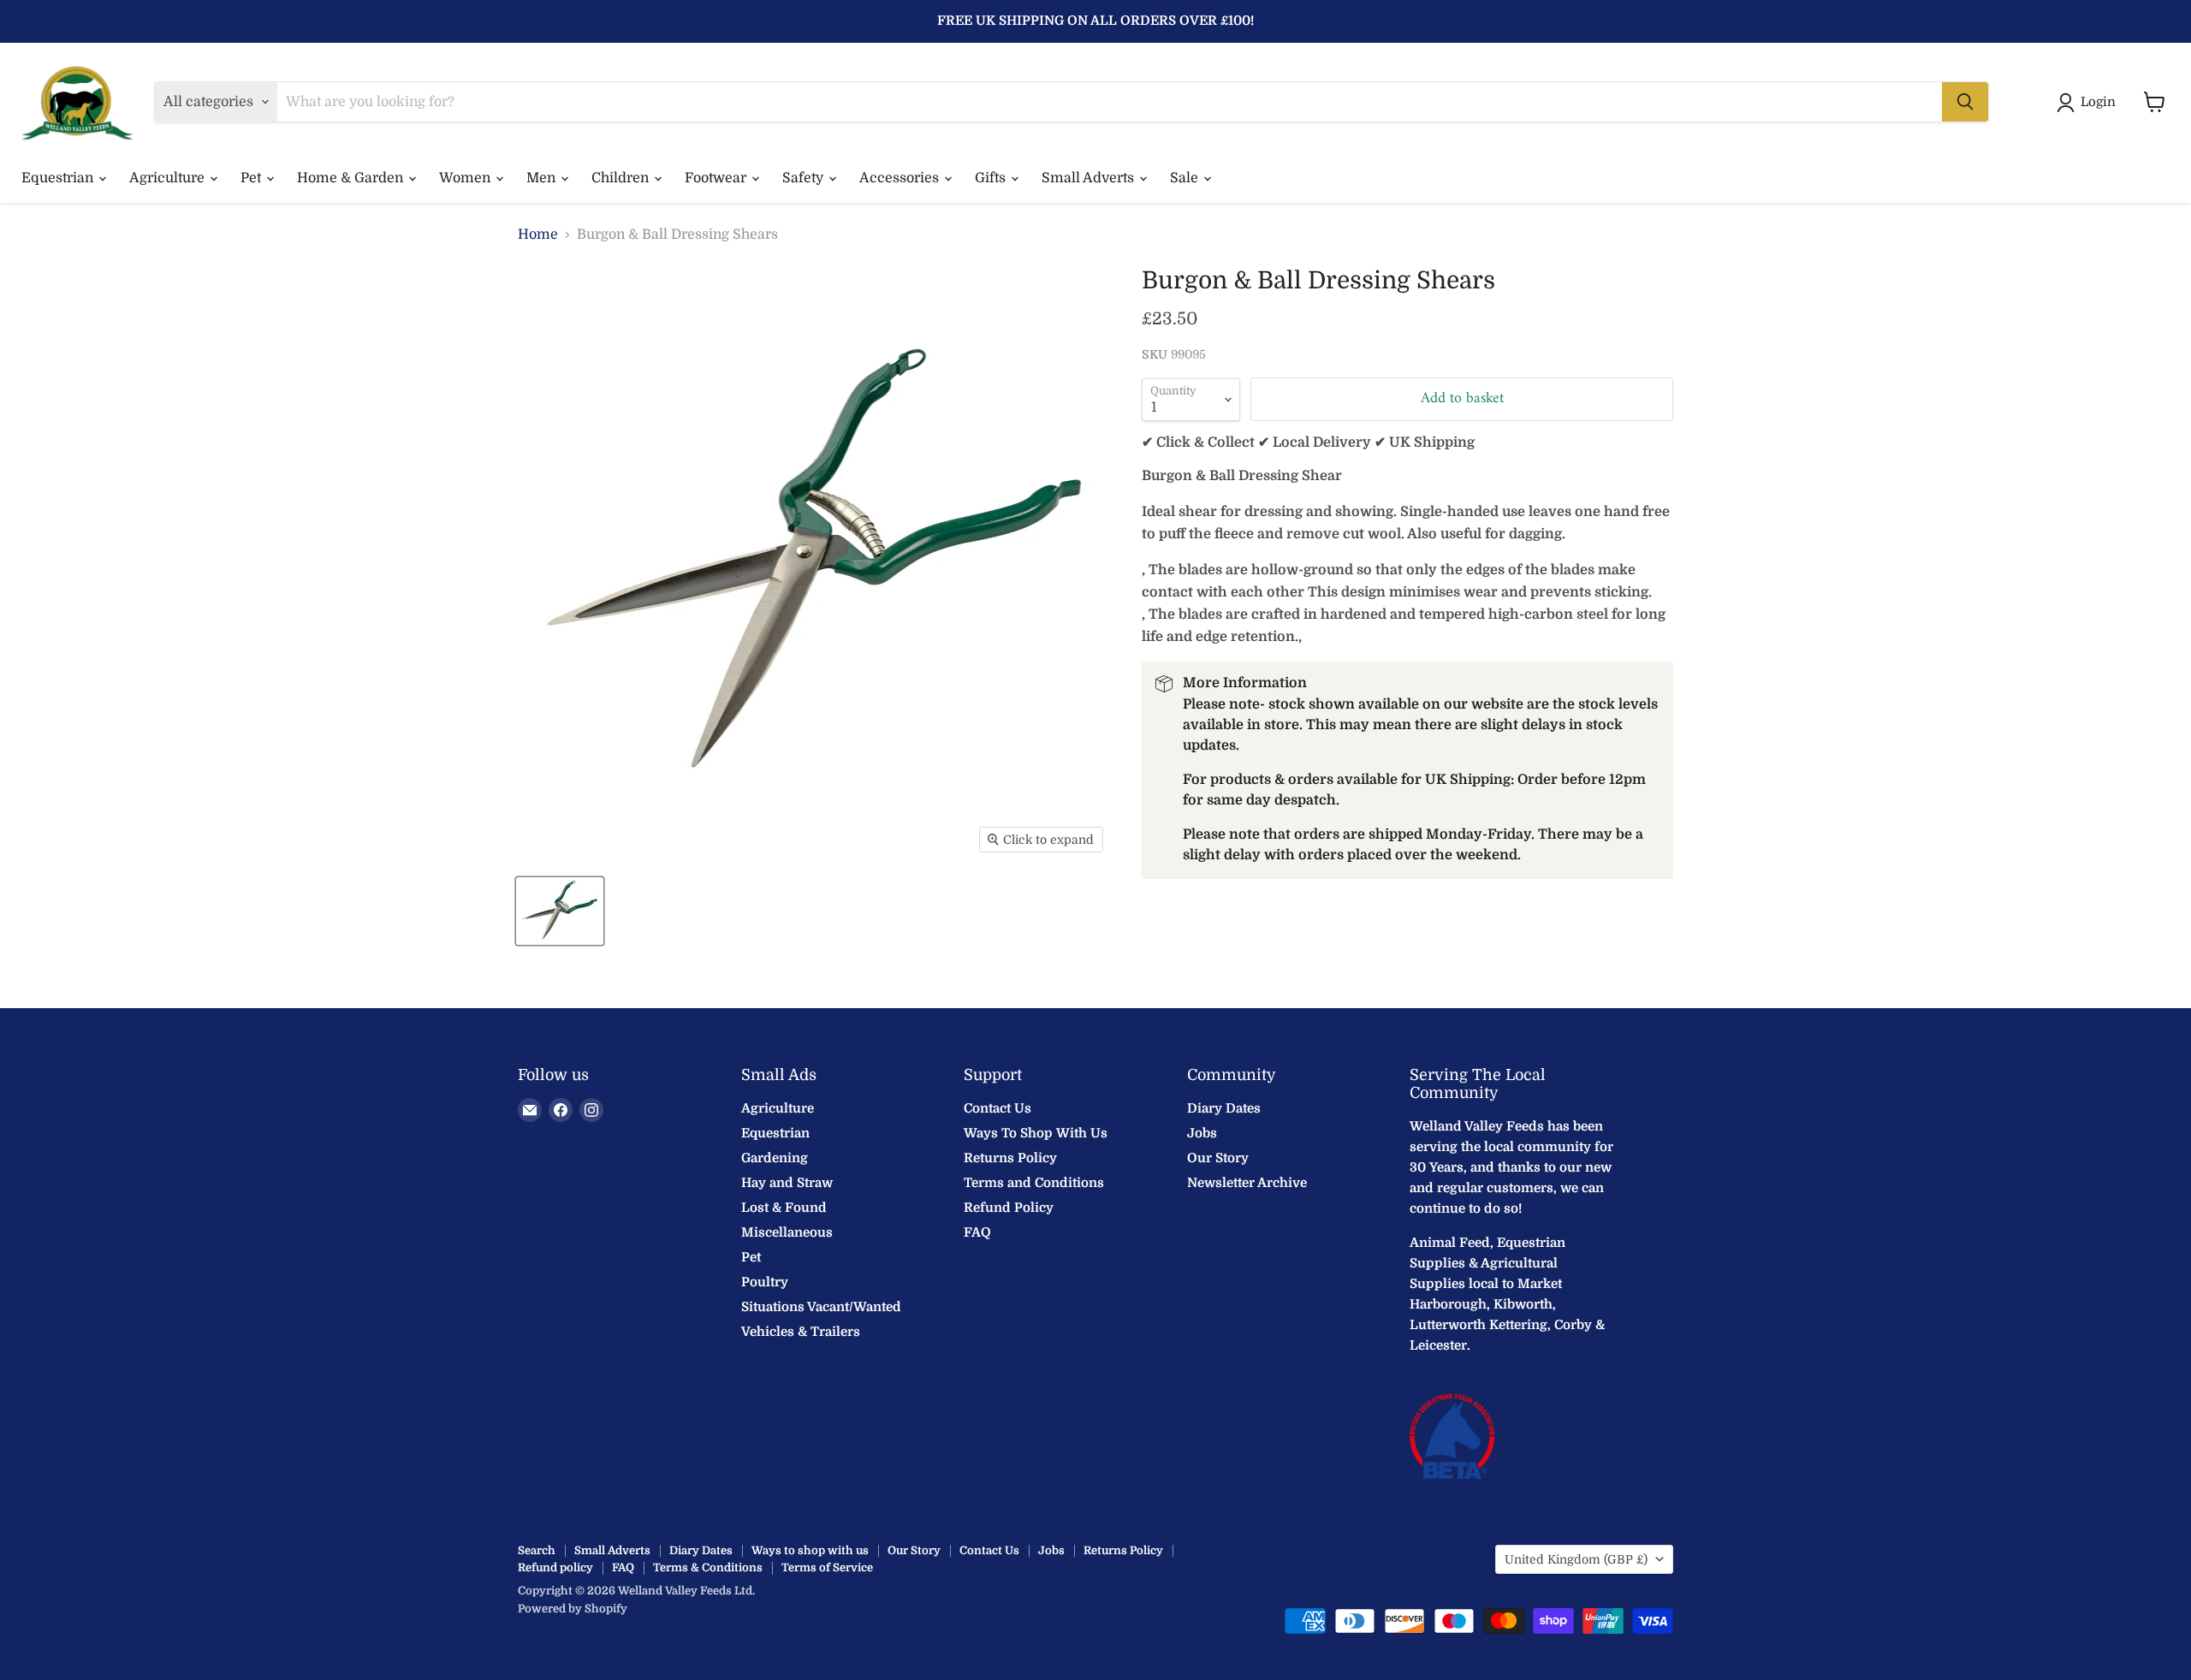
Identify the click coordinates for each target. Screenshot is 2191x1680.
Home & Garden (352, 178)
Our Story (1218, 1158)
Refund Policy (1009, 1208)
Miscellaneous (787, 1232)
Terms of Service (827, 1567)
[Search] (1965, 102)
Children (622, 178)
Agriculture (169, 178)
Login (2098, 102)
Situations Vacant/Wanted (821, 1307)
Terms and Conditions (1034, 1183)
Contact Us (998, 1108)
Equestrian (59, 178)
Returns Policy (1010, 1158)
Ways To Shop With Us (1036, 1133)
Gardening (775, 1158)
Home (538, 234)
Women (466, 178)
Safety (805, 178)
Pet (252, 178)
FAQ (977, 1232)
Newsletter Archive (1247, 1183)
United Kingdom (1576, 1559)
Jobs (1202, 1133)
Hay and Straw (787, 1183)
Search (537, 1550)
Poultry (765, 1282)
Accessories (901, 178)
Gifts (992, 178)
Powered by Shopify (573, 1609)
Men (543, 178)
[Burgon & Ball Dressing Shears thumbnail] (560, 911)
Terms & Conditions (708, 1567)
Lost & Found (784, 1208)
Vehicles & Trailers (801, 1332)
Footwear (717, 178)
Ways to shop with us (810, 1550)
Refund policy (555, 1567)
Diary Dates (1224, 1108)
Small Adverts (1090, 178)
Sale (1186, 178)
